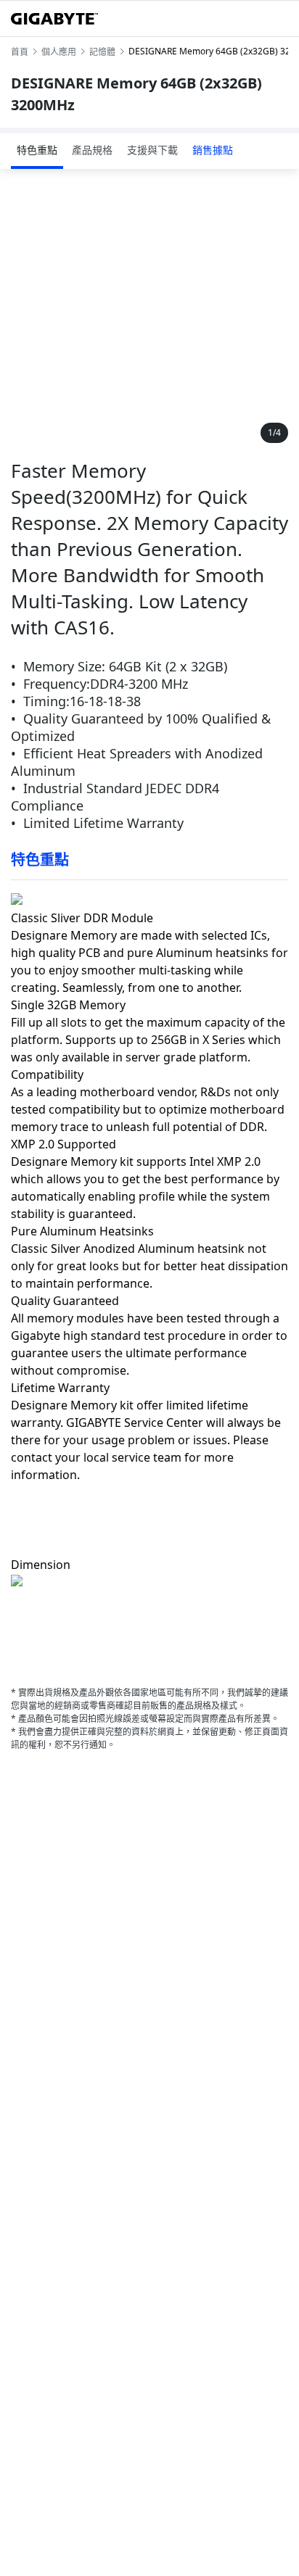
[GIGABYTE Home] (54, 19)
